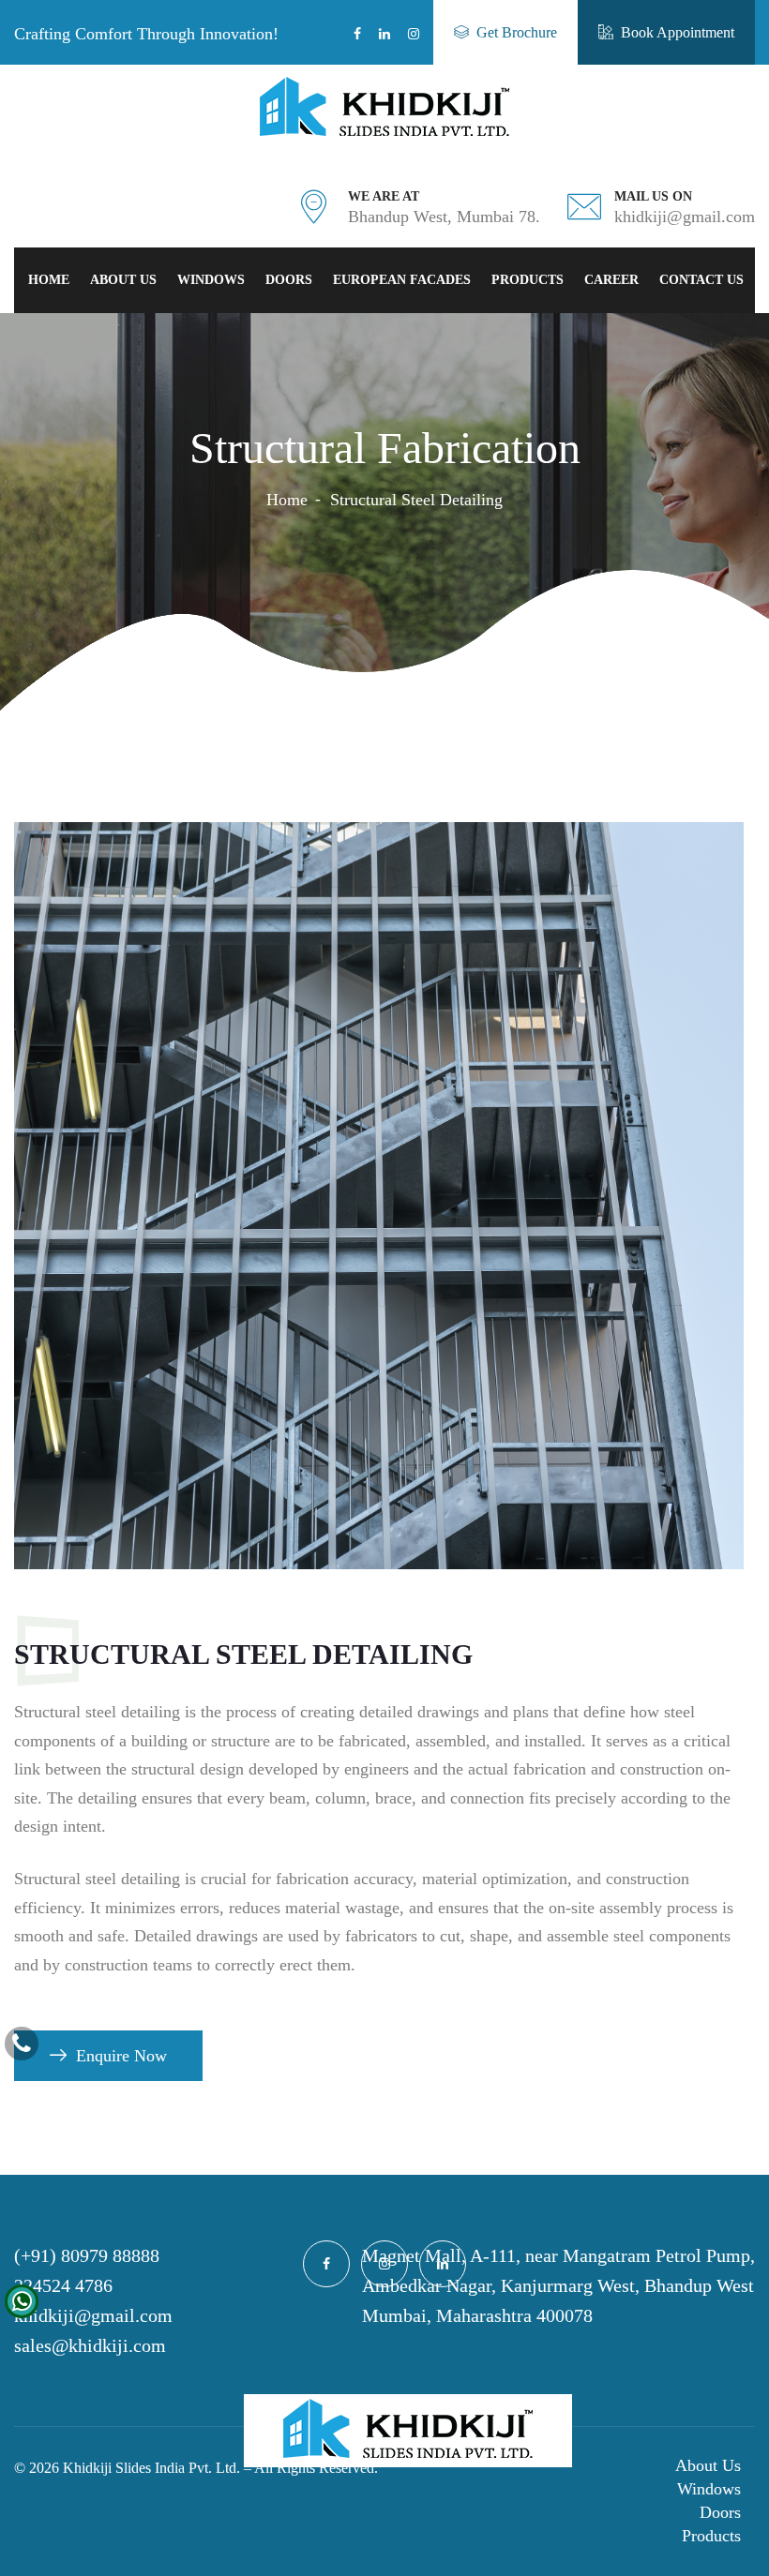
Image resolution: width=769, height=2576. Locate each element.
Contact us (701, 280)
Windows (211, 280)
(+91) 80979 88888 (87, 2255)
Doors (289, 280)
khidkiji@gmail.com (93, 2315)
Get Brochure (517, 32)
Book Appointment (678, 32)
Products (528, 280)
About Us (123, 280)
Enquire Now (121, 2056)
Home (49, 280)
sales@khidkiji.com (90, 2345)
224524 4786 (63, 2285)
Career (611, 280)
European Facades (402, 280)
